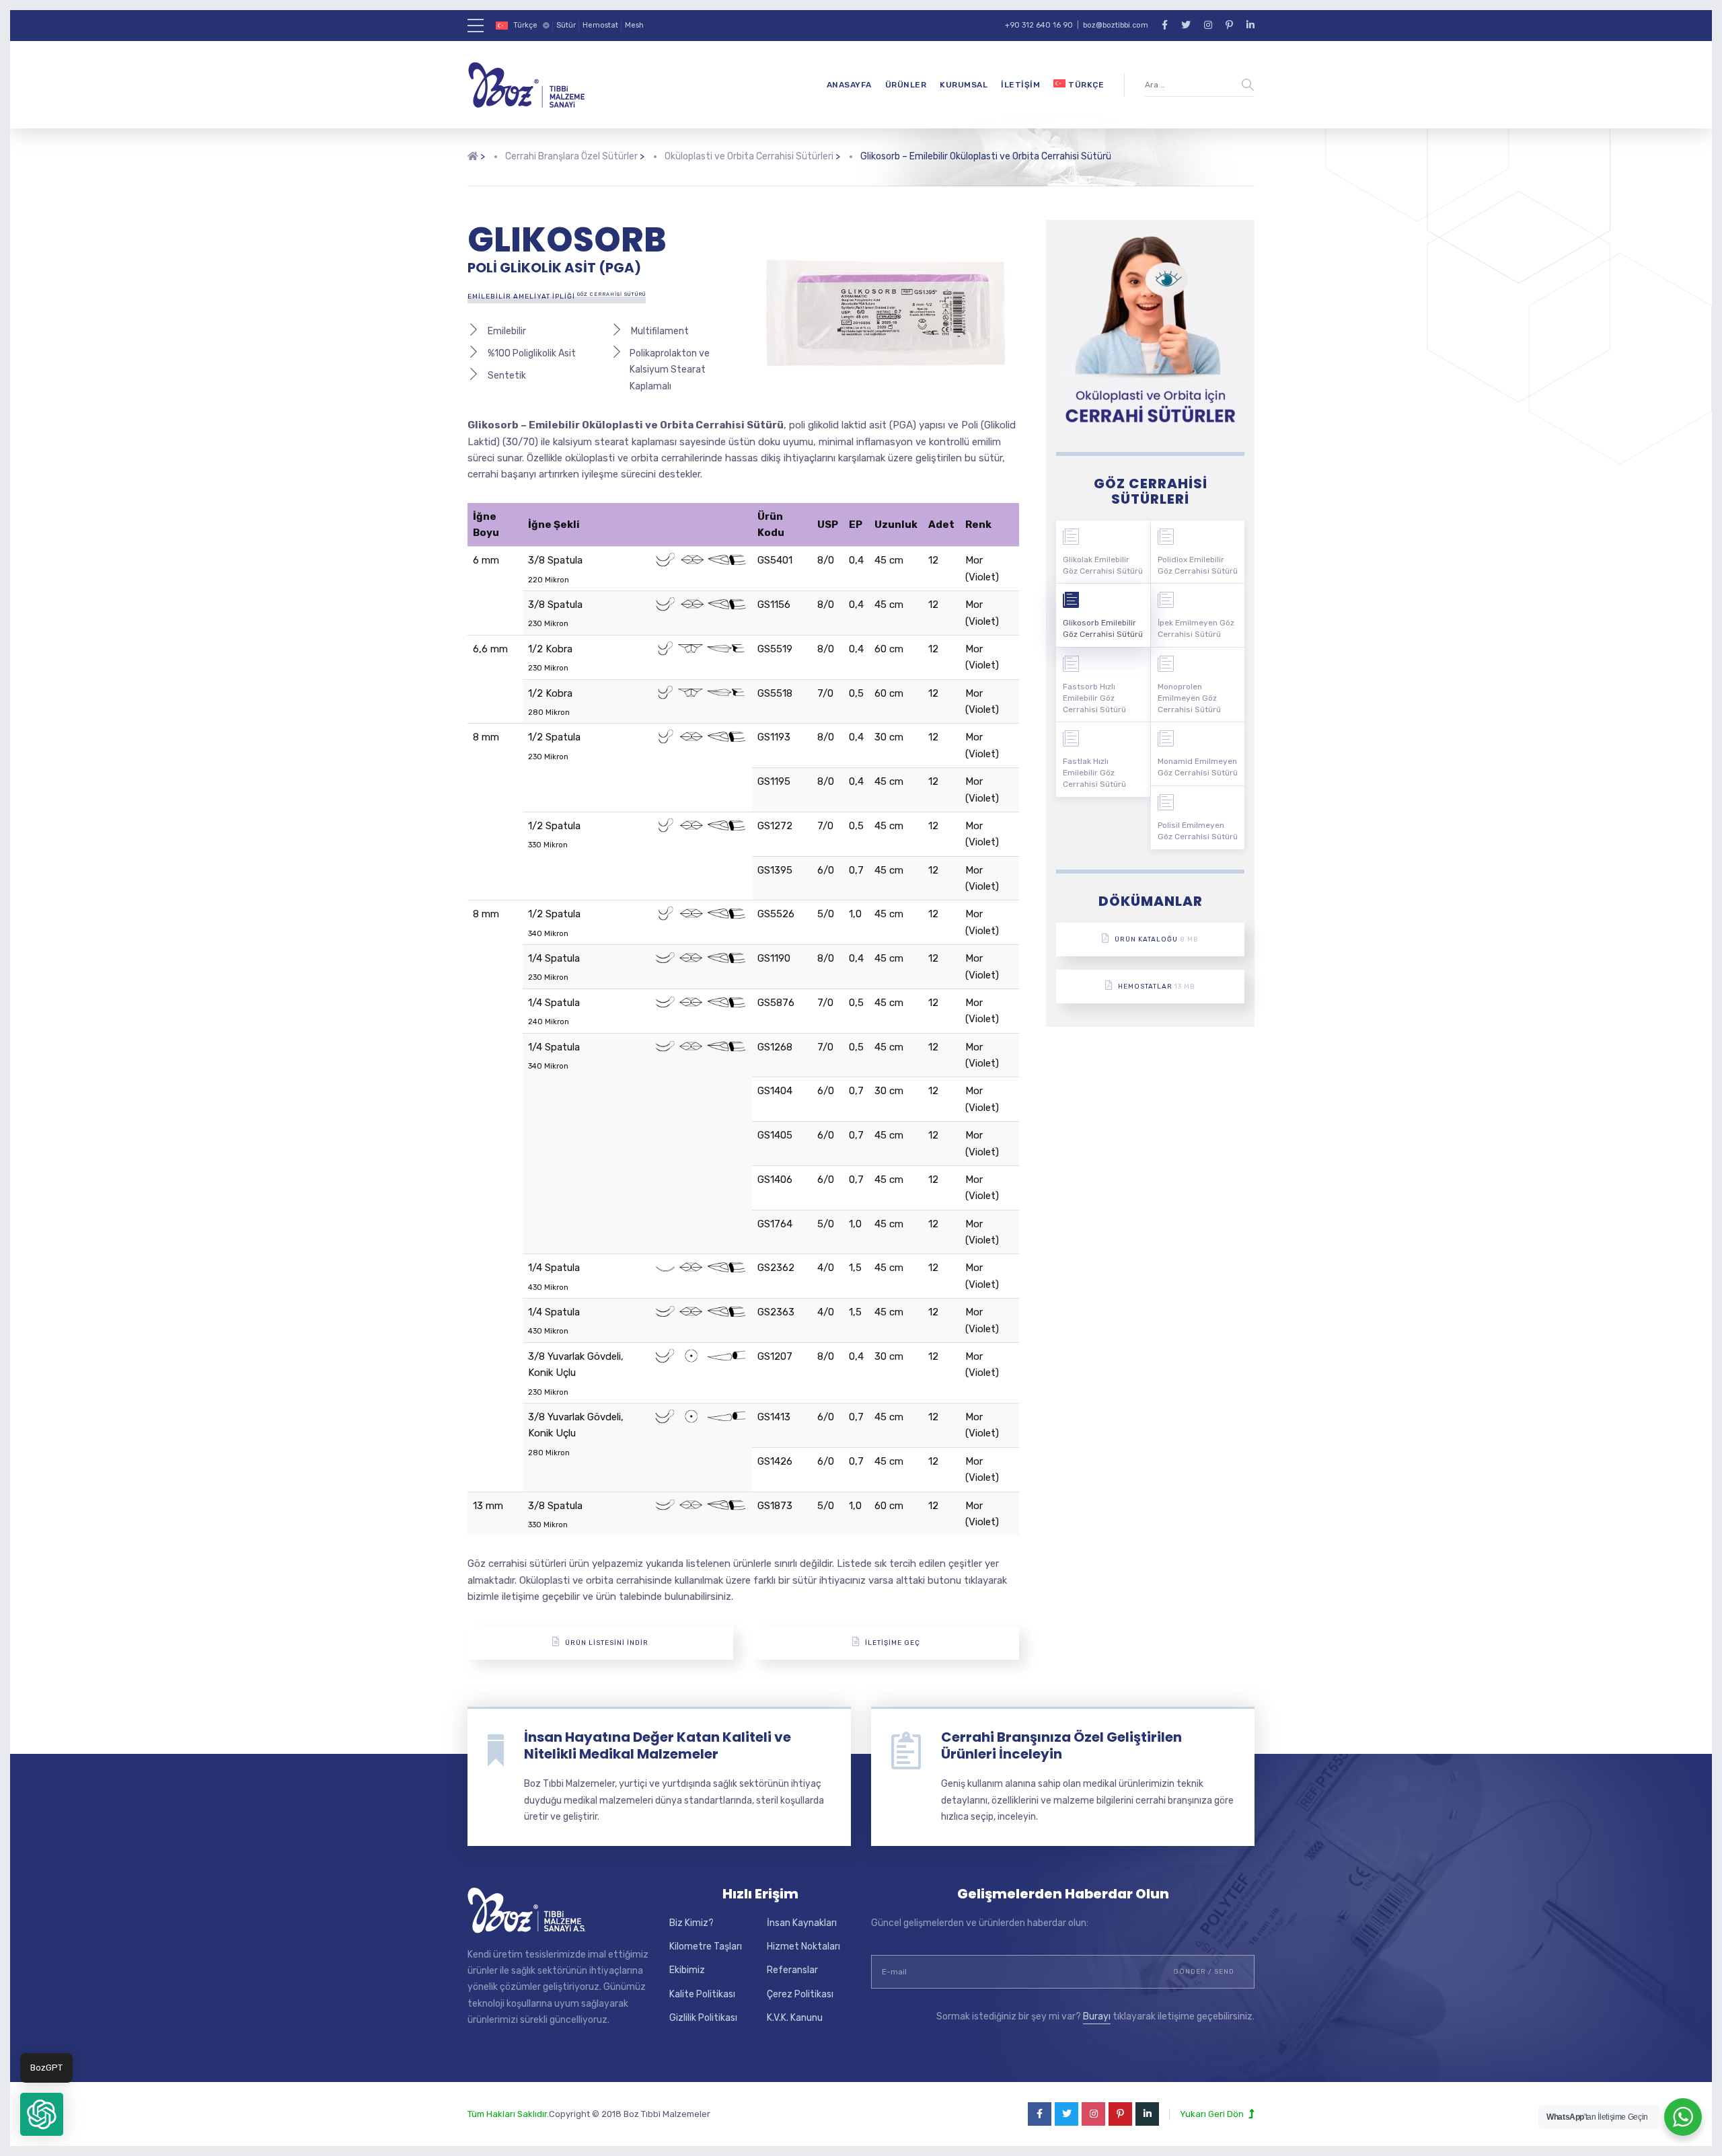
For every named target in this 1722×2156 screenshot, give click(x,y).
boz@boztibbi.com (1116, 25)
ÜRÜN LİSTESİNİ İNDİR (607, 1643)
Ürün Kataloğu (1157, 939)
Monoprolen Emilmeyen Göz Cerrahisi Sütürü (1189, 698)
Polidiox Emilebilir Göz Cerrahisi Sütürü (1198, 565)
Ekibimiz (687, 1970)
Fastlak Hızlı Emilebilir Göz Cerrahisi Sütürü (1094, 773)
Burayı (1097, 2016)
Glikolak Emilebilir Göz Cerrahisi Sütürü (1103, 565)
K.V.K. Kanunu (795, 2018)
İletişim (1020, 85)
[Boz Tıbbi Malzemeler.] (473, 167)
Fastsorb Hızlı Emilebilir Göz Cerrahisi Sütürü (1094, 698)
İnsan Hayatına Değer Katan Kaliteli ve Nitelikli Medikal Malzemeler (658, 1745)
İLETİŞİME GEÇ (893, 1643)
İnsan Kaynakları (802, 1923)
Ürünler (906, 85)
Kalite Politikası (702, 1994)
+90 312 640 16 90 (1039, 25)
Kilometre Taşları (706, 1947)
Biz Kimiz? (691, 1923)
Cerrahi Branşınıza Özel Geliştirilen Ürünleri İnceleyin (1061, 1745)
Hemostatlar (1157, 987)
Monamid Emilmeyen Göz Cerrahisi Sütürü (1198, 767)
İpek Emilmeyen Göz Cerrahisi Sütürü (1196, 628)
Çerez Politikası (800, 1994)
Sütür (566, 25)
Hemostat (600, 25)
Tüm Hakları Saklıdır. (508, 2114)
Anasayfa (849, 85)
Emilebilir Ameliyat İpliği (557, 296)
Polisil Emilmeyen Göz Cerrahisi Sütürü (1198, 831)
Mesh (634, 25)
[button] (42, 2114)
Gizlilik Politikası (703, 2018)
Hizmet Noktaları (803, 1947)
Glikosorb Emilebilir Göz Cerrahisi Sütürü (1103, 628)
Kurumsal (964, 85)
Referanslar (792, 1970)
